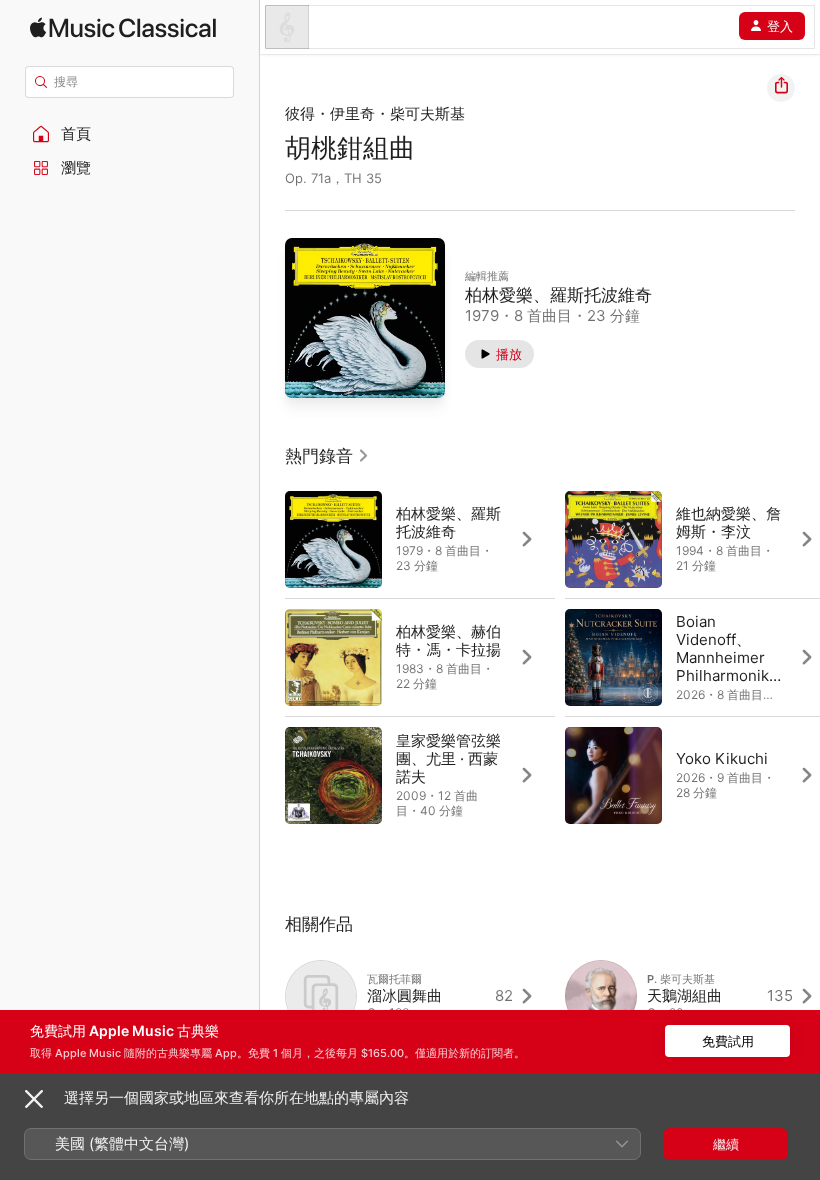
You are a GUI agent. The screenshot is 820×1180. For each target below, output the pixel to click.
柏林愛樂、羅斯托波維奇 (558, 295)
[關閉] (34, 1099)
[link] (327, 456)
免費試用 (728, 1041)
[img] (123, 27)
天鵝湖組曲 (684, 995)
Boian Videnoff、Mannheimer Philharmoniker (727, 657)
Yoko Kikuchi (722, 758)
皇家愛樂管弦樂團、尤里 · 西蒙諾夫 (448, 758)
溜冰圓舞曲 (404, 995)
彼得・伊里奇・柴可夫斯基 (375, 113)
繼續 (726, 1144)
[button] (130, 134)
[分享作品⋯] (781, 88)
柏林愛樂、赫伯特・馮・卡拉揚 (448, 640)
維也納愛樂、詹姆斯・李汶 (728, 522)
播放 (509, 354)
